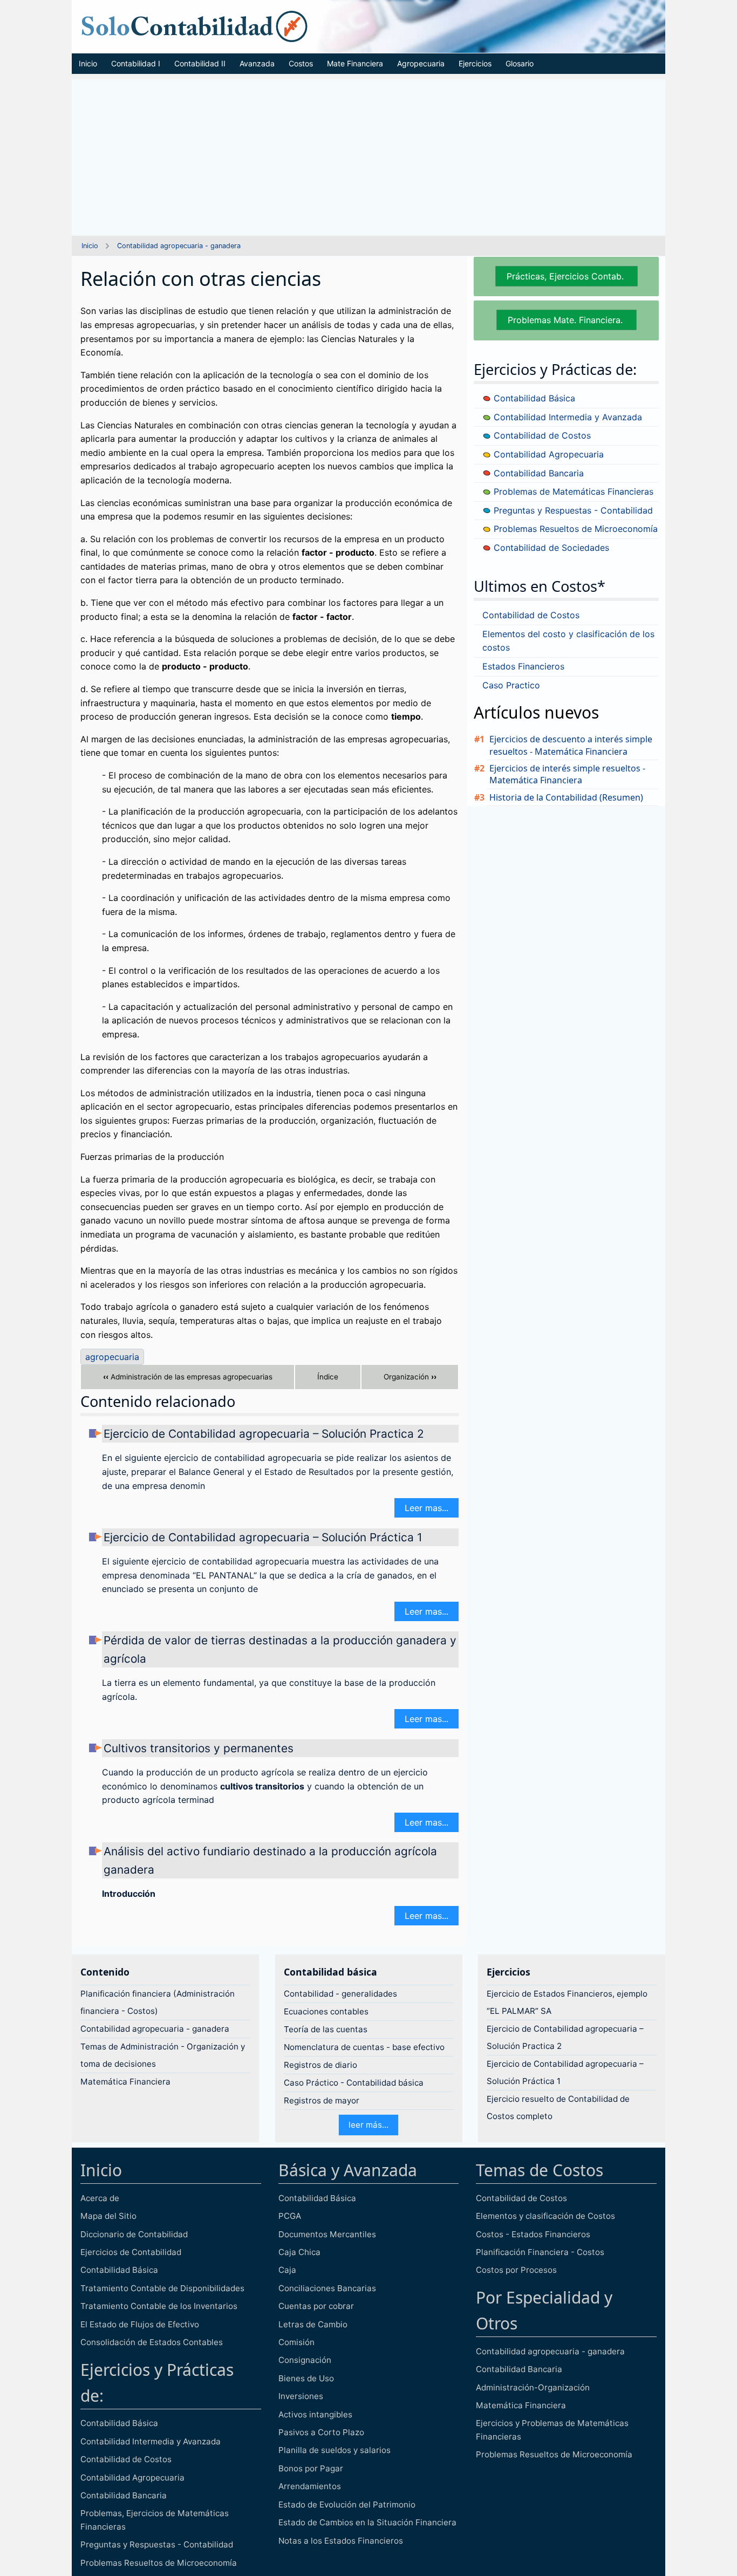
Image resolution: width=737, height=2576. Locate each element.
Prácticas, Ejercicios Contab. (567, 276)
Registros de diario (320, 2065)
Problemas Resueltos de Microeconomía (574, 529)
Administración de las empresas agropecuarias (188, 1377)
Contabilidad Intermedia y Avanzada (567, 417)
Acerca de (100, 2198)
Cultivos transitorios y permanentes (199, 1748)
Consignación (305, 2360)
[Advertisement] (368, 155)
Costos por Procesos (516, 2270)
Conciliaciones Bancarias (327, 2288)
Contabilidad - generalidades (340, 1994)
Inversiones (301, 2396)
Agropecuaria (421, 63)
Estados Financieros (523, 666)
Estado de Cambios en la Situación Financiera (367, 2522)
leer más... (368, 2125)
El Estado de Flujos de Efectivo (140, 2324)
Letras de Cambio (313, 2324)
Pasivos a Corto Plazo (321, 2432)
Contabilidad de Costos (541, 435)
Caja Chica (299, 2252)
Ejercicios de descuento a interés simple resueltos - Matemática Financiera (571, 745)
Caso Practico (511, 685)
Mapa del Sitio (108, 2216)
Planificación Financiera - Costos (540, 2252)
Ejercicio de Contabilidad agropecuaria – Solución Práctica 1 (263, 1537)
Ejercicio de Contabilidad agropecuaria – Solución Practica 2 (264, 1434)
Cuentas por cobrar (316, 2306)
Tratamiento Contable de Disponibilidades (162, 2288)
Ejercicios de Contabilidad (131, 2252)
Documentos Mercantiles (327, 2234)
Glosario (520, 63)
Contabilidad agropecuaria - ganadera (179, 246)
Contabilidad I (136, 63)
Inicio (88, 63)
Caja (287, 2270)
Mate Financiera (355, 63)
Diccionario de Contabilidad (134, 2234)
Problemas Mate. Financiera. (567, 320)
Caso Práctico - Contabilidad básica (354, 2083)
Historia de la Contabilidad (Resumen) (566, 797)
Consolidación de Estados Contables (152, 2342)
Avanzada (257, 63)
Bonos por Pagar (311, 2468)
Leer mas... (426, 1508)
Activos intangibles (315, 2414)
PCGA (290, 2216)
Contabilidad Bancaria (537, 473)
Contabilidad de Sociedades (550, 548)
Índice (328, 1377)
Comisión (296, 2342)
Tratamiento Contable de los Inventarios (159, 2306)
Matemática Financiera (125, 2082)
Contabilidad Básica (533, 398)
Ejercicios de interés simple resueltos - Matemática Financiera (567, 774)
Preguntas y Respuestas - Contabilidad (572, 510)
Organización (410, 1377)
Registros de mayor (322, 2100)
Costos (301, 63)
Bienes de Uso (306, 2378)
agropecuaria (112, 1357)
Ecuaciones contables (326, 2011)
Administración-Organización (533, 2387)
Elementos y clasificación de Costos (545, 2216)
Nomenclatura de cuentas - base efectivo (364, 2047)
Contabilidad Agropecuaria (547, 454)
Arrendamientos (310, 2486)
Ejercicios (475, 63)
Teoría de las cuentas (326, 2029)
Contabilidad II (200, 63)
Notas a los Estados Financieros (341, 2541)
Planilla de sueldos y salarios (335, 2450)
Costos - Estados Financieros (533, 2234)
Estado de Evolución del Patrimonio (347, 2505)
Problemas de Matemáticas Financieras (572, 491)
